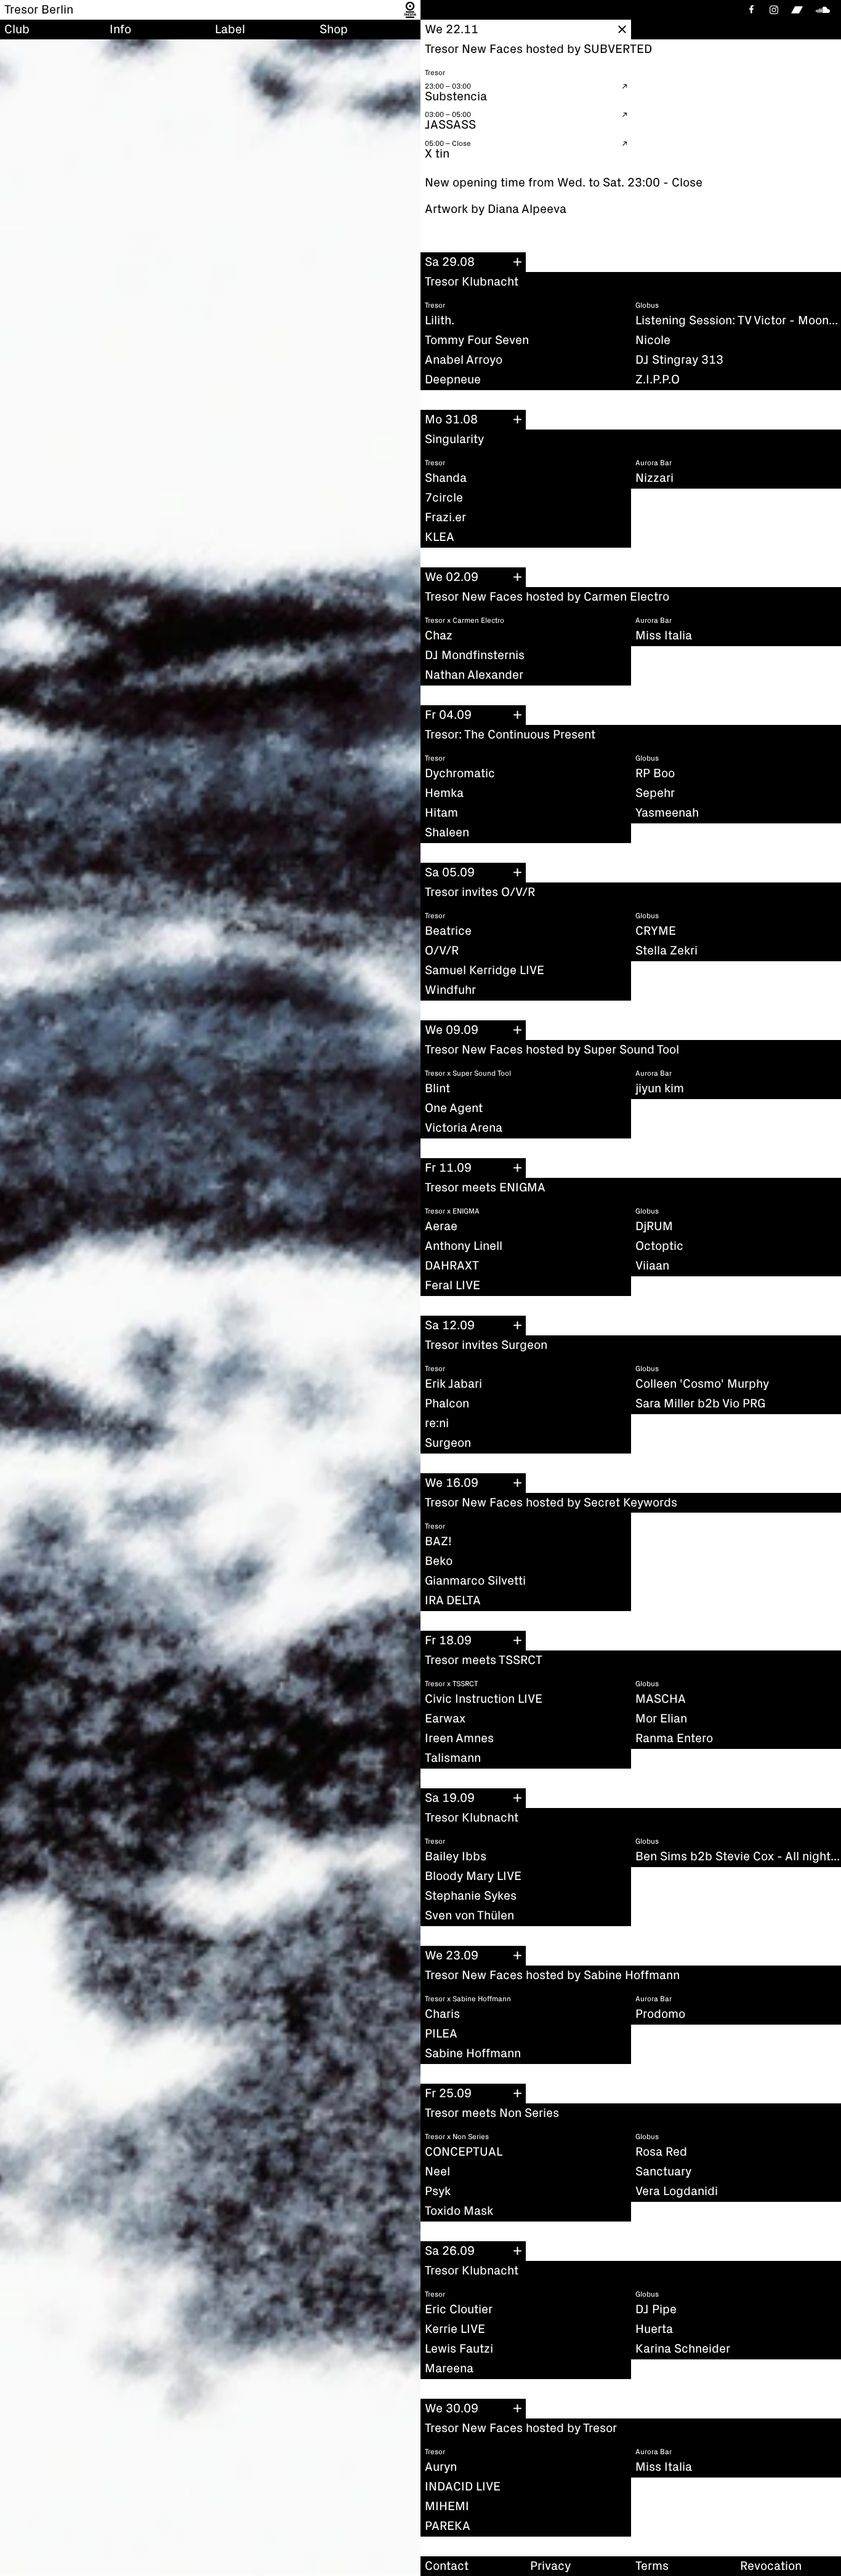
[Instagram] (774, 10)
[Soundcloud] (825, 10)
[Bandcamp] (797, 10)
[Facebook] (750, 10)
